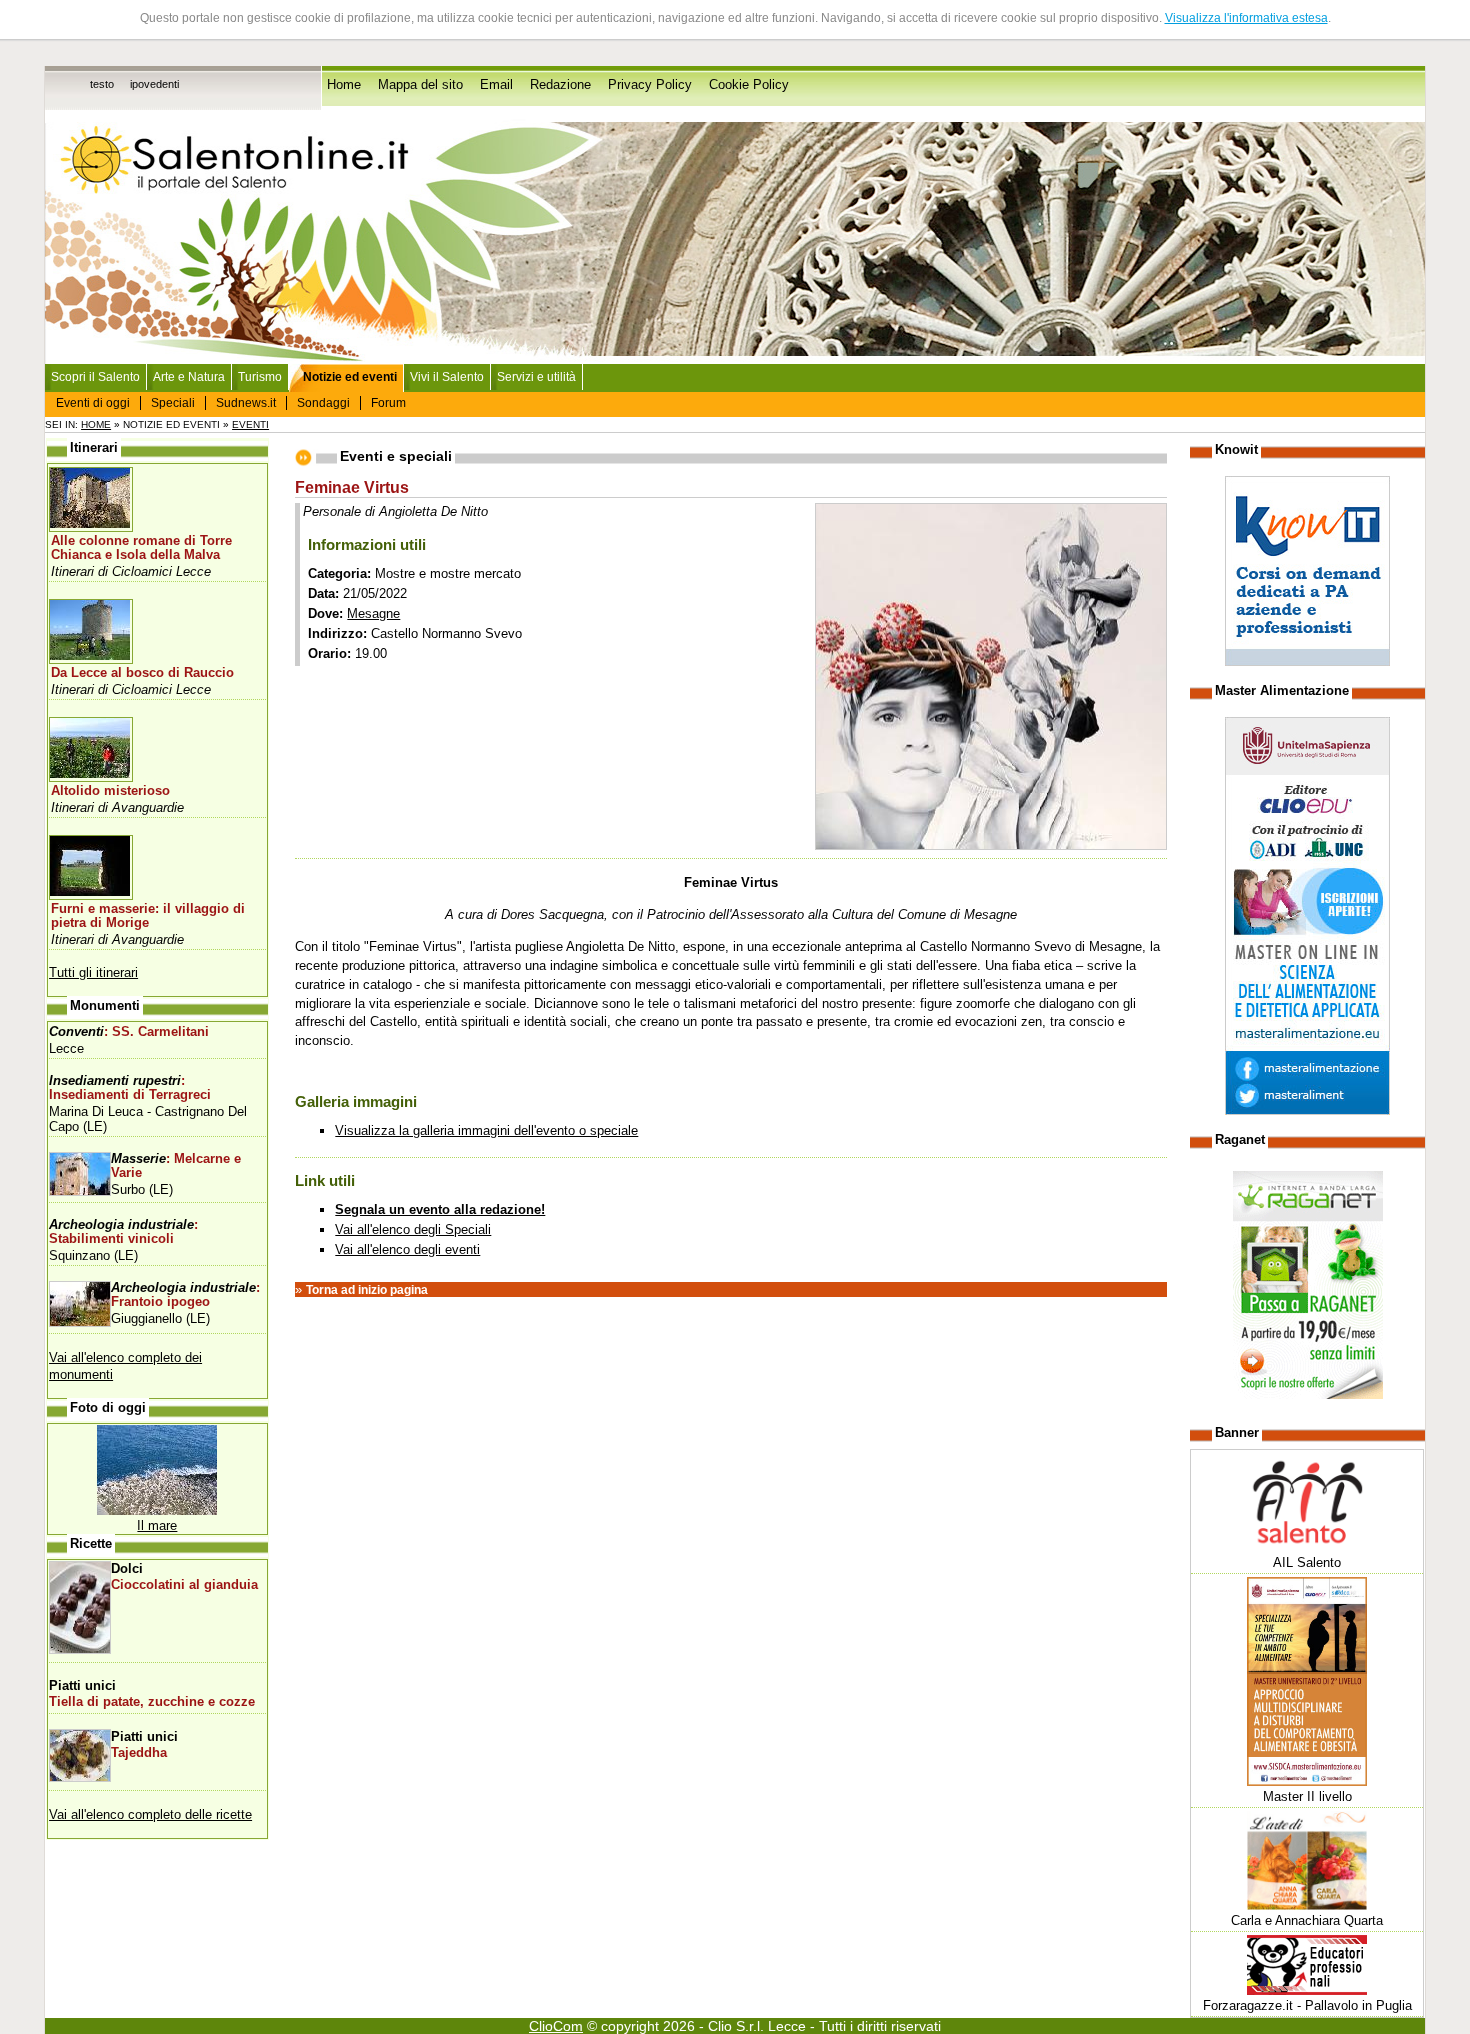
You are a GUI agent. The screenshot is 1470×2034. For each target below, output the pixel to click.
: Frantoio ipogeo (185, 1295)
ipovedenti (154, 84)
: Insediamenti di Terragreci (130, 1088)
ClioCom (556, 2026)
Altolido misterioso (110, 791)
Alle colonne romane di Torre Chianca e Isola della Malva (141, 548)
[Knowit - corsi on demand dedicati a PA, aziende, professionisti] (1307, 661)
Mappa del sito (420, 85)
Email (496, 85)
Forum (388, 403)
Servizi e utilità (536, 377)
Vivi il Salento (447, 377)
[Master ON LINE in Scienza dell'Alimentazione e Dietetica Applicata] (1307, 1110)
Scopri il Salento (95, 377)
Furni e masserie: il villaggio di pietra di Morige (148, 916)
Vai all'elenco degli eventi (407, 1249)
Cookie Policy (749, 85)
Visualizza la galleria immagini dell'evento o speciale (486, 1130)
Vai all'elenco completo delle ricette (150, 1814)
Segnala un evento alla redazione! (440, 1209)
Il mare (157, 1525)
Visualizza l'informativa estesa (1246, 18)
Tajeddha (139, 1753)
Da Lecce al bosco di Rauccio (142, 673)
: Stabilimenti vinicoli (123, 1232)
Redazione (560, 85)
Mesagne (373, 613)
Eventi (250, 424)
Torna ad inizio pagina (367, 1290)
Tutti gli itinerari (93, 972)
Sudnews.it (246, 403)
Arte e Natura (189, 377)
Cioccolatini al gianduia (184, 1585)
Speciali (173, 403)
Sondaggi (323, 403)
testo (102, 84)
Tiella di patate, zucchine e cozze (152, 1702)
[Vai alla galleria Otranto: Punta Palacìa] (157, 1510)
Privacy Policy (650, 85)
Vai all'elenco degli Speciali (413, 1229)
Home (344, 85)
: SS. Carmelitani (129, 1032)
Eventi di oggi (93, 403)
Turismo (260, 377)
